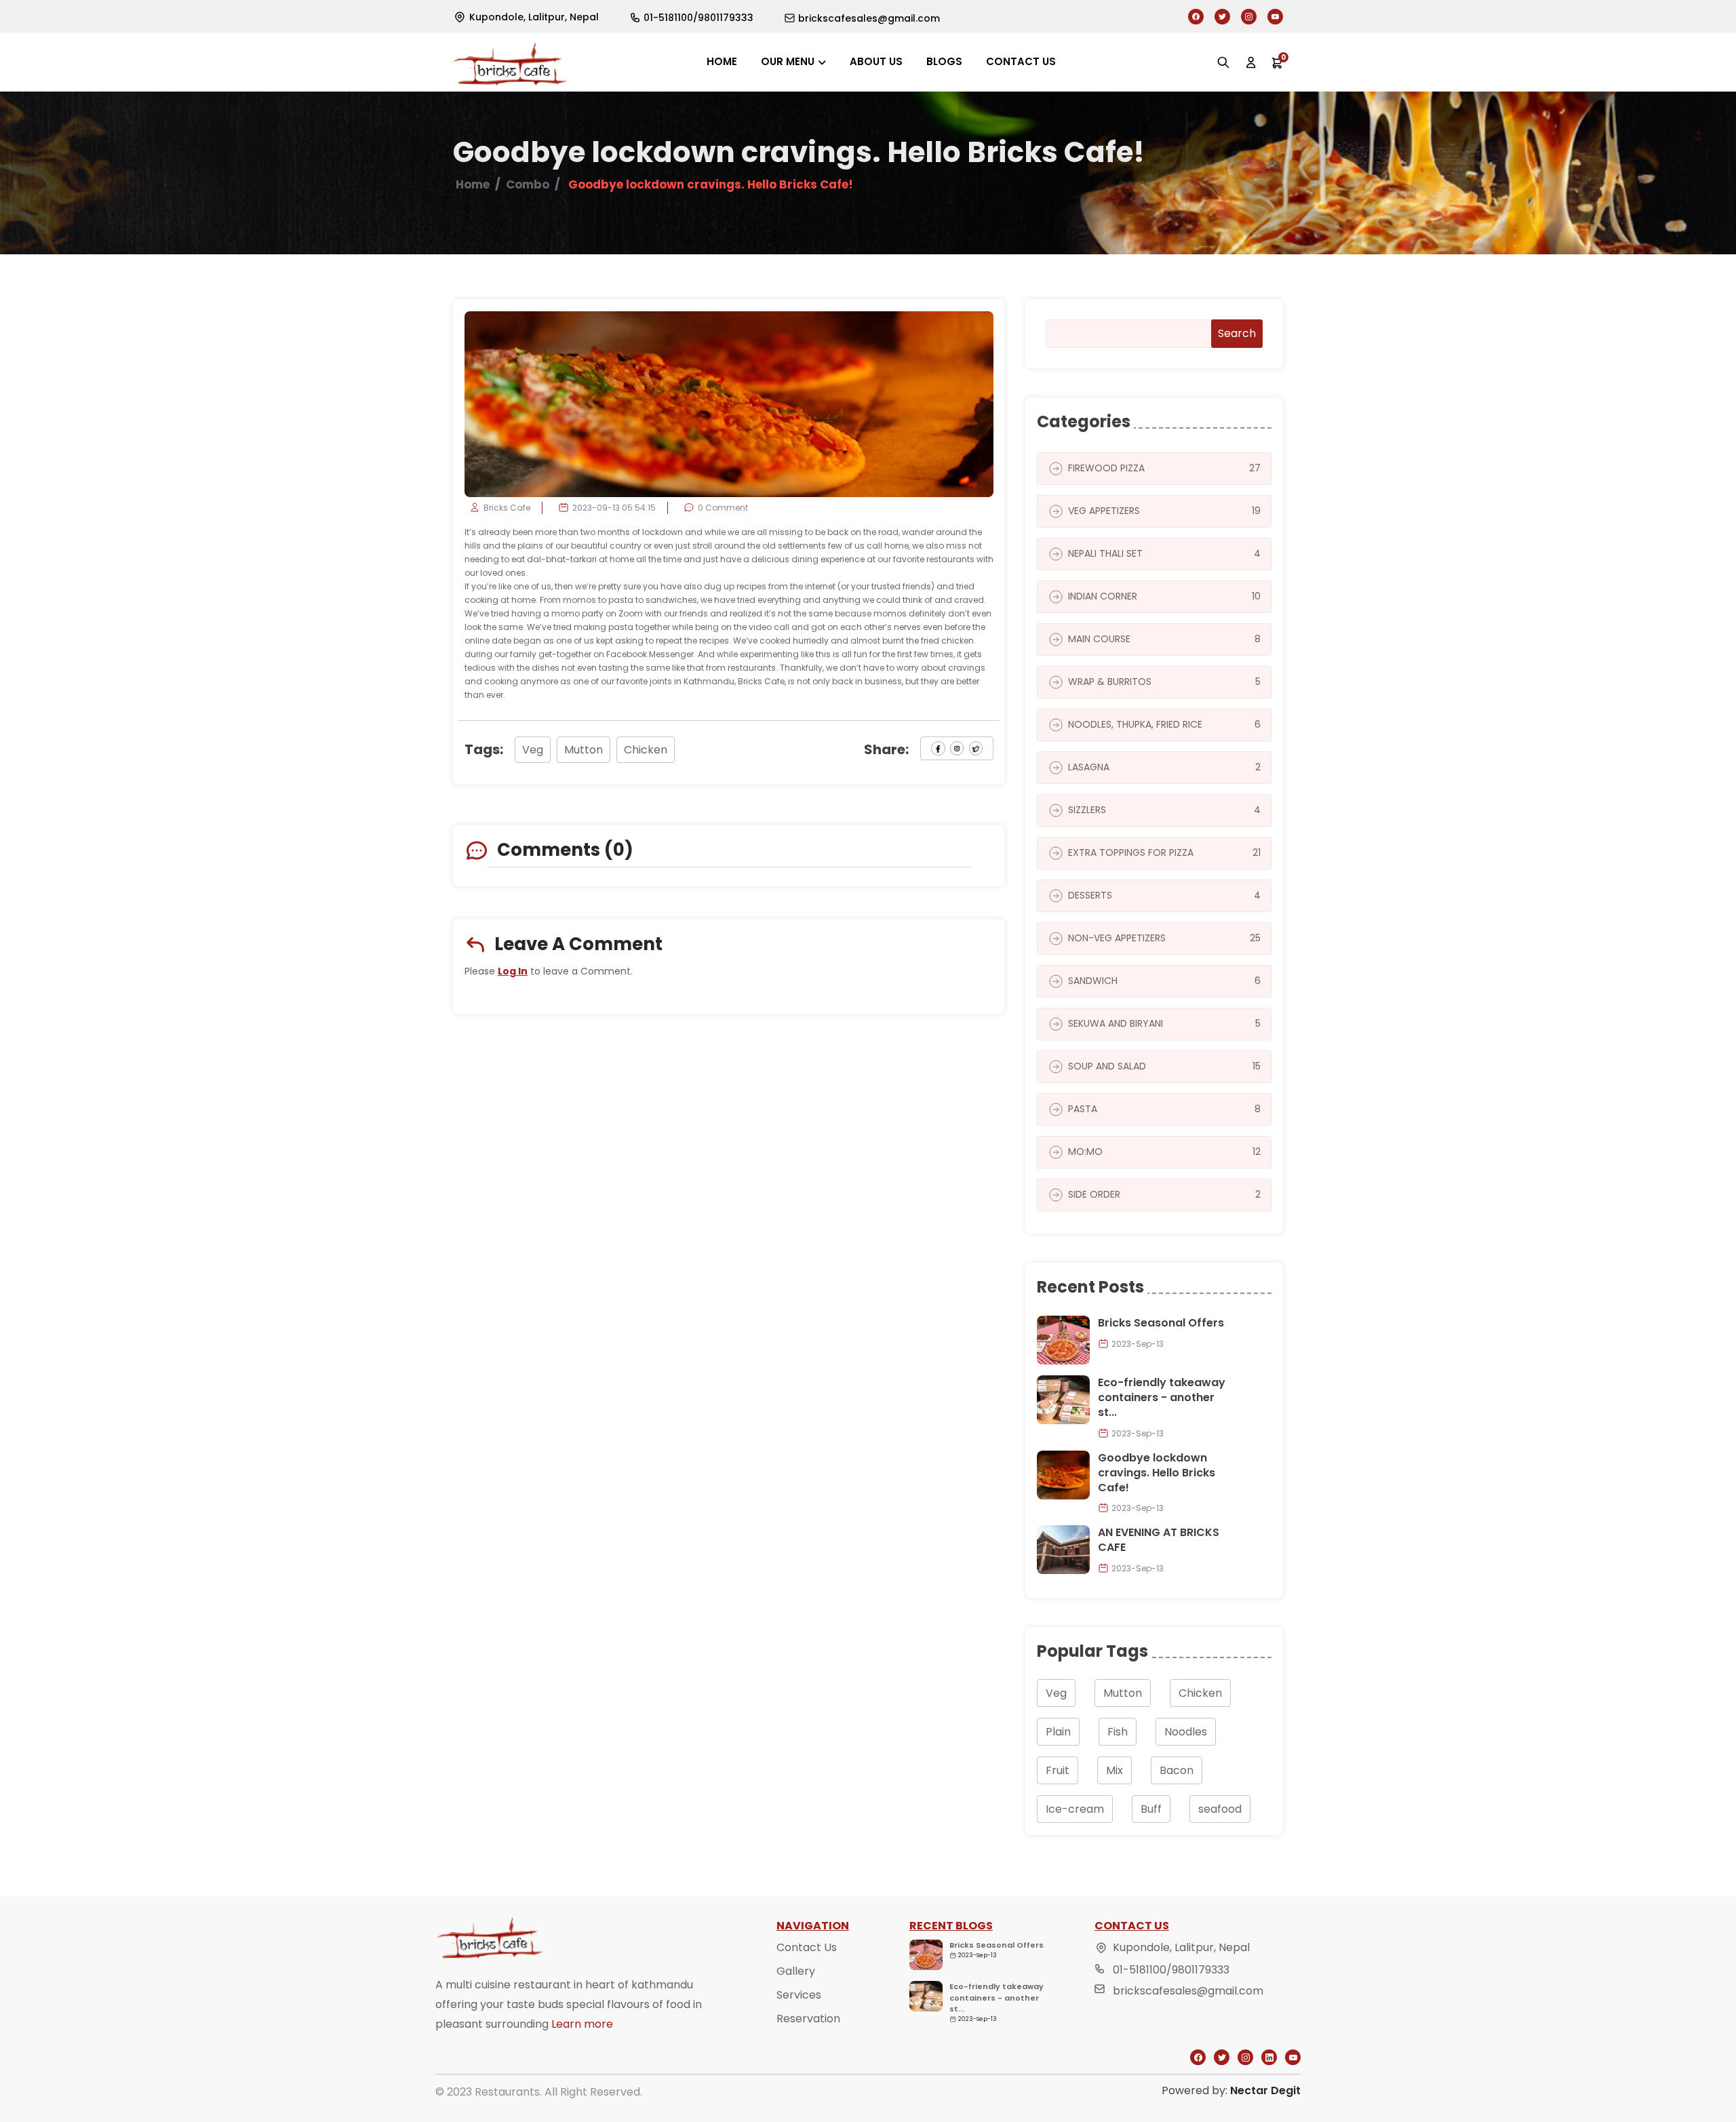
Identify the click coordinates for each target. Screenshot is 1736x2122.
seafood (1220, 1809)
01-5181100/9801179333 (1171, 1970)
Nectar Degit (1265, 2090)
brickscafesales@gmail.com (1188, 1991)
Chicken (646, 750)
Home (722, 61)
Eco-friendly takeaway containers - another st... (1162, 1398)
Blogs (944, 61)
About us (876, 61)
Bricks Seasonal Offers (1161, 1323)
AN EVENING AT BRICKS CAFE (1159, 1540)
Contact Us (807, 1947)
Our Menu (788, 61)
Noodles (1186, 1732)
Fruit (1058, 1770)
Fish (1118, 1732)
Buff (1151, 1809)
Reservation (808, 2019)
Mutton (584, 750)
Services (799, 1995)
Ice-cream (1075, 1809)
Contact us (1021, 61)
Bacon (1177, 1770)
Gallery (796, 1971)
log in (513, 971)
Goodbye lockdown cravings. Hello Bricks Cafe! (1157, 1473)
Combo (528, 184)
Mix (1114, 1770)
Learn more (582, 2024)
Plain (1058, 1732)
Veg (533, 750)
